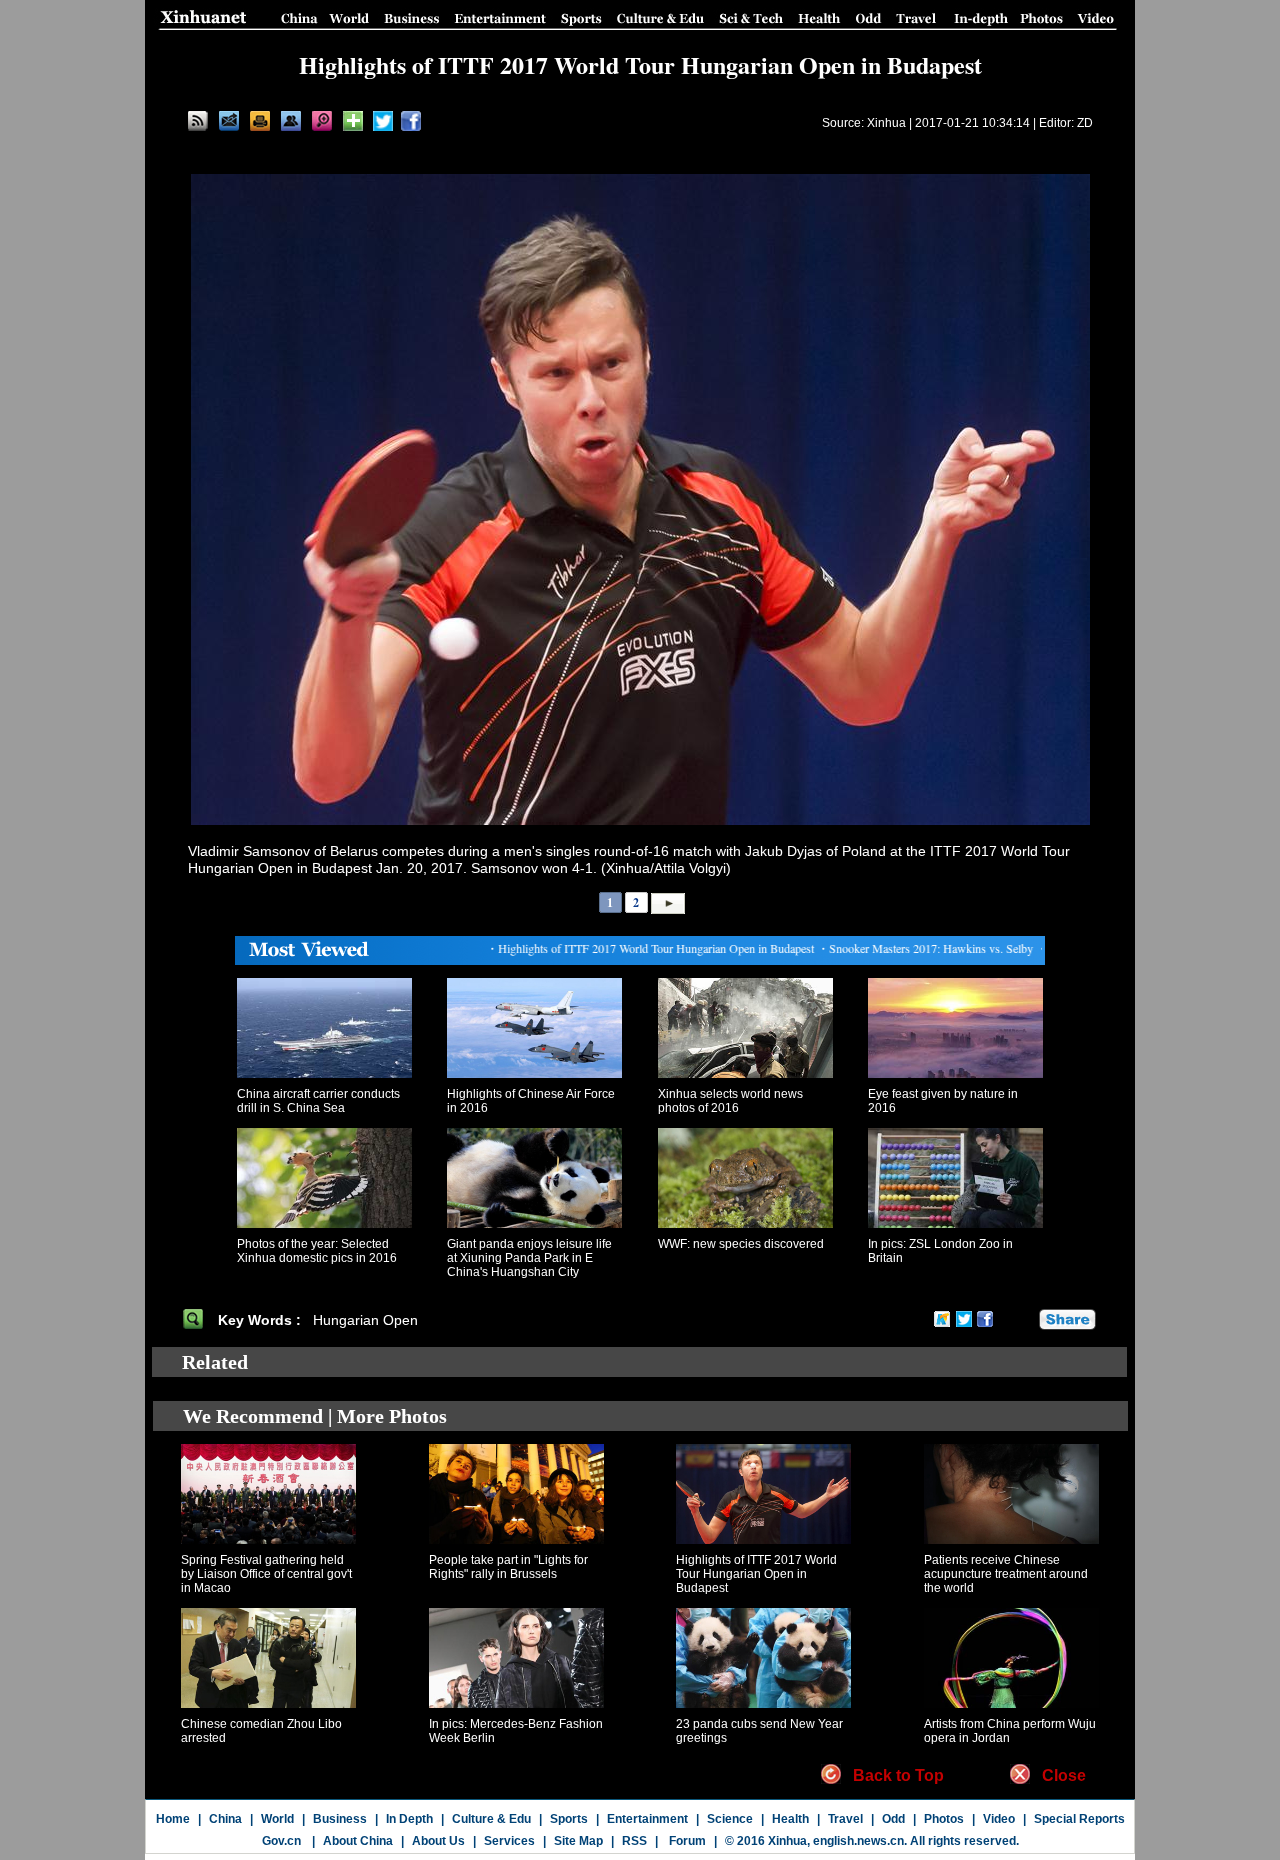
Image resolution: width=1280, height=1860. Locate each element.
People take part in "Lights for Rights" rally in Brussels (508, 1567)
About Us (438, 1841)
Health (790, 1819)
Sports (569, 1819)
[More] (353, 121)
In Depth (409, 1819)
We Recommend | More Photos (315, 1416)
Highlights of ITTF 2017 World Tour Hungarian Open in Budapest (756, 1574)
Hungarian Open (367, 1320)
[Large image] (322, 121)
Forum (686, 1841)
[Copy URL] (291, 121)
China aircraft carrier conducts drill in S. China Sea (318, 1101)
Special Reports (1079, 1819)
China (225, 1819)
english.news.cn (858, 1841)
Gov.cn (281, 1841)
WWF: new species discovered (741, 1244)
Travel (845, 1819)
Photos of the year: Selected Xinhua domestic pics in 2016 (317, 1251)
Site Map (578, 1841)
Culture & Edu (491, 1819)
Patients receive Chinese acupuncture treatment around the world (1006, 1574)
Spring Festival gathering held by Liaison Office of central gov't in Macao (266, 1574)
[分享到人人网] (1025, 1319)
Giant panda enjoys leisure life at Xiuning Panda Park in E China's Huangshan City (529, 1258)
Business (340, 1819)
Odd (893, 1819)
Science (730, 1819)
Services (509, 1841)
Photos (944, 1819)
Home (173, 1819)
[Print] (260, 121)
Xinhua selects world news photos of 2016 (730, 1101)
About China (358, 1841)
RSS (634, 1841)
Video (999, 1819)
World (277, 1819)
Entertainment (647, 1819)
